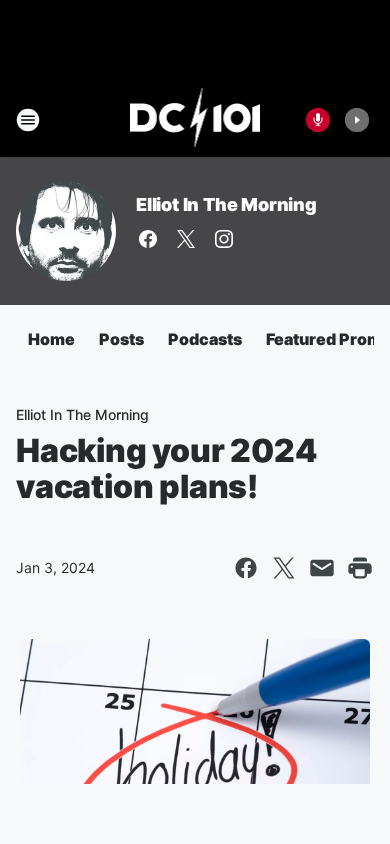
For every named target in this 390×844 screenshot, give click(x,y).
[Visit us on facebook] (148, 239)
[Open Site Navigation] (28, 120)
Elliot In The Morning (226, 204)
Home (51, 339)
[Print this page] (360, 568)
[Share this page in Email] (322, 568)
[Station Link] (195, 120)
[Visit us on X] (186, 239)
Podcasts (205, 339)
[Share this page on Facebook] (246, 568)
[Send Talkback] (318, 120)
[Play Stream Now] (357, 120)
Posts (121, 339)
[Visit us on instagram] (224, 239)
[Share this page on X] (284, 568)
